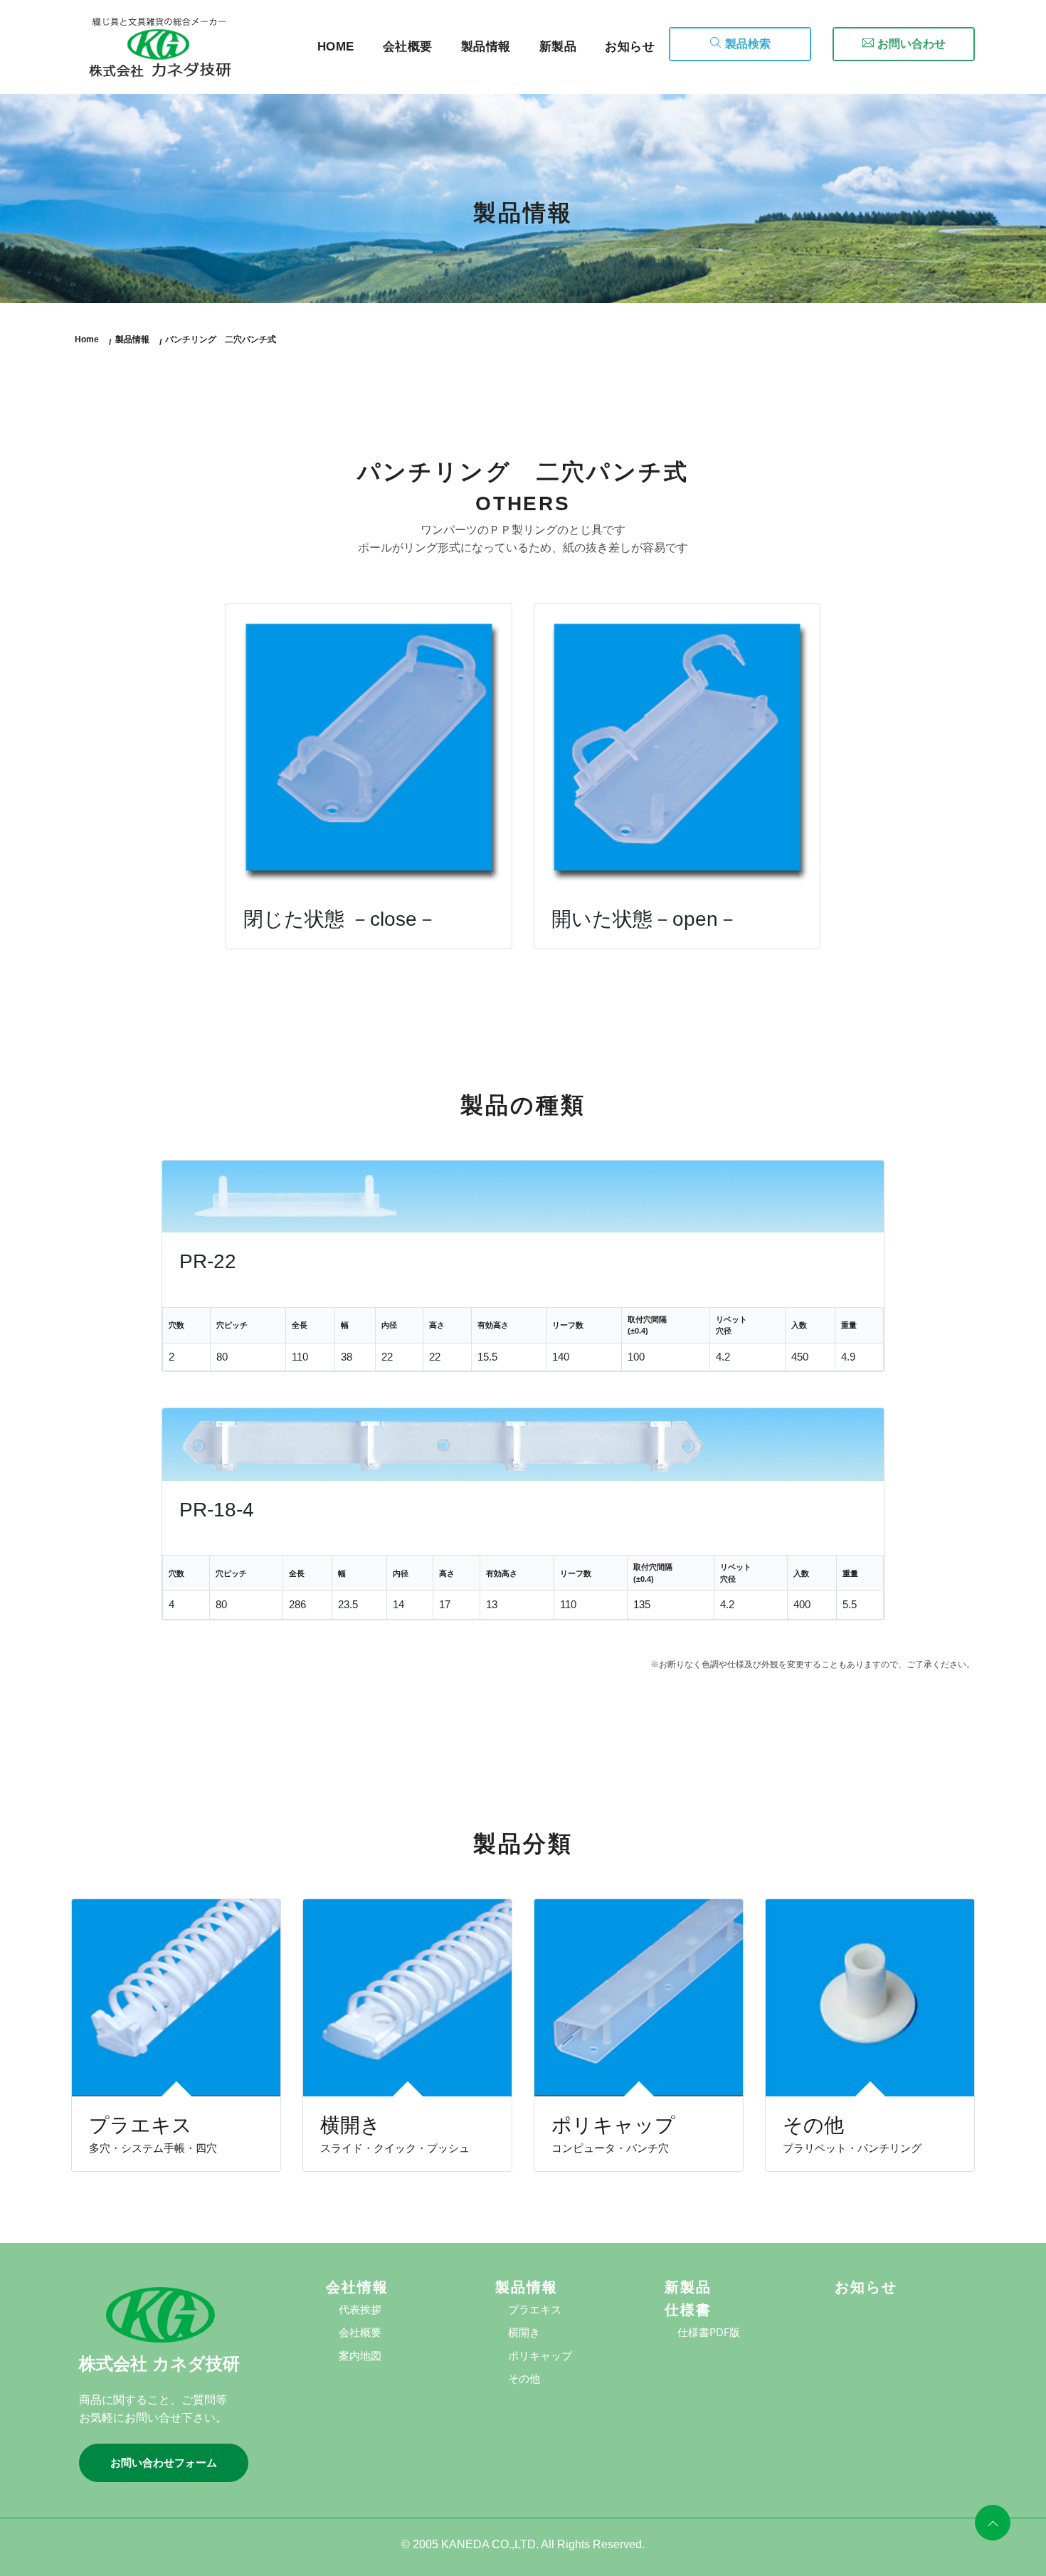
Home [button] (336, 47)
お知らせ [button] (630, 47)
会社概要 (360, 2332)
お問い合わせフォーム (164, 2462)
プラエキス (535, 2309)
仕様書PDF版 (709, 2332)
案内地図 (360, 2355)
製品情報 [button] (486, 47)
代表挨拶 (360, 2309)
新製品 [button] (558, 47)
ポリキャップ (540, 2355)
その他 (524, 2378)
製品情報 (132, 339)
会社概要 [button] (408, 47)
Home (87, 339)
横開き (524, 2332)
